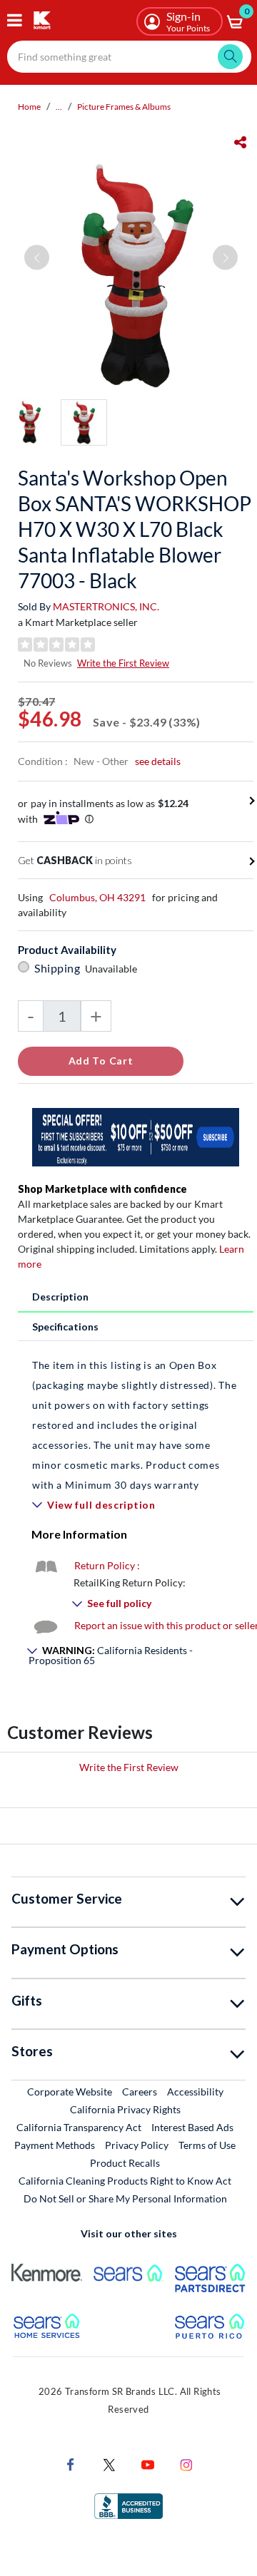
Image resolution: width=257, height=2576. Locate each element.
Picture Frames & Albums (124, 107)
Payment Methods (55, 2145)
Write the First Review (123, 663)
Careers (140, 2091)
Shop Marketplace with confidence (102, 1189)
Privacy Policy (137, 2145)
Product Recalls (126, 2162)
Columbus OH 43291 (97, 897)
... (59, 107)
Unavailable (113, 969)
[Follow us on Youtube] (148, 2464)
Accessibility (195, 2092)
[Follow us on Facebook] (71, 2464)
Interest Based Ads (192, 2127)
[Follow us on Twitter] (109, 2464)
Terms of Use (207, 2145)
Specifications (65, 1327)
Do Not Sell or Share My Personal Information (125, 2198)
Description (60, 1297)
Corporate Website (70, 2091)
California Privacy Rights (125, 2109)
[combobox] (129, 57)
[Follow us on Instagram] (186, 2464)
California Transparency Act (79, 2127)
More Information (79, 1534)
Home (29, 107)
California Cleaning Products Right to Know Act (125, 2181)
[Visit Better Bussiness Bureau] (128, 2505)
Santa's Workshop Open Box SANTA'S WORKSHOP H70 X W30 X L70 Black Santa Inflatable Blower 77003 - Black (135, 529)
